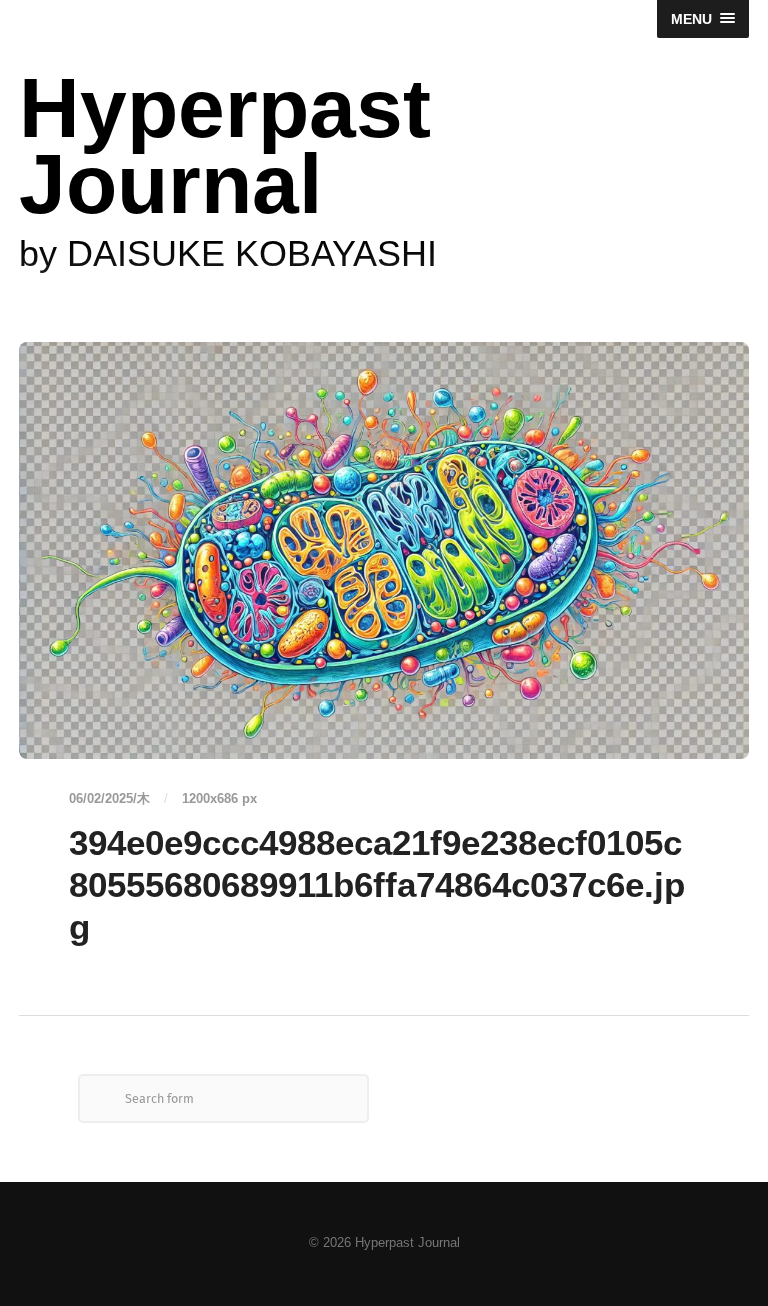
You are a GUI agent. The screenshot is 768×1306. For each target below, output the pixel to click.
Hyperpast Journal (225, 146)
